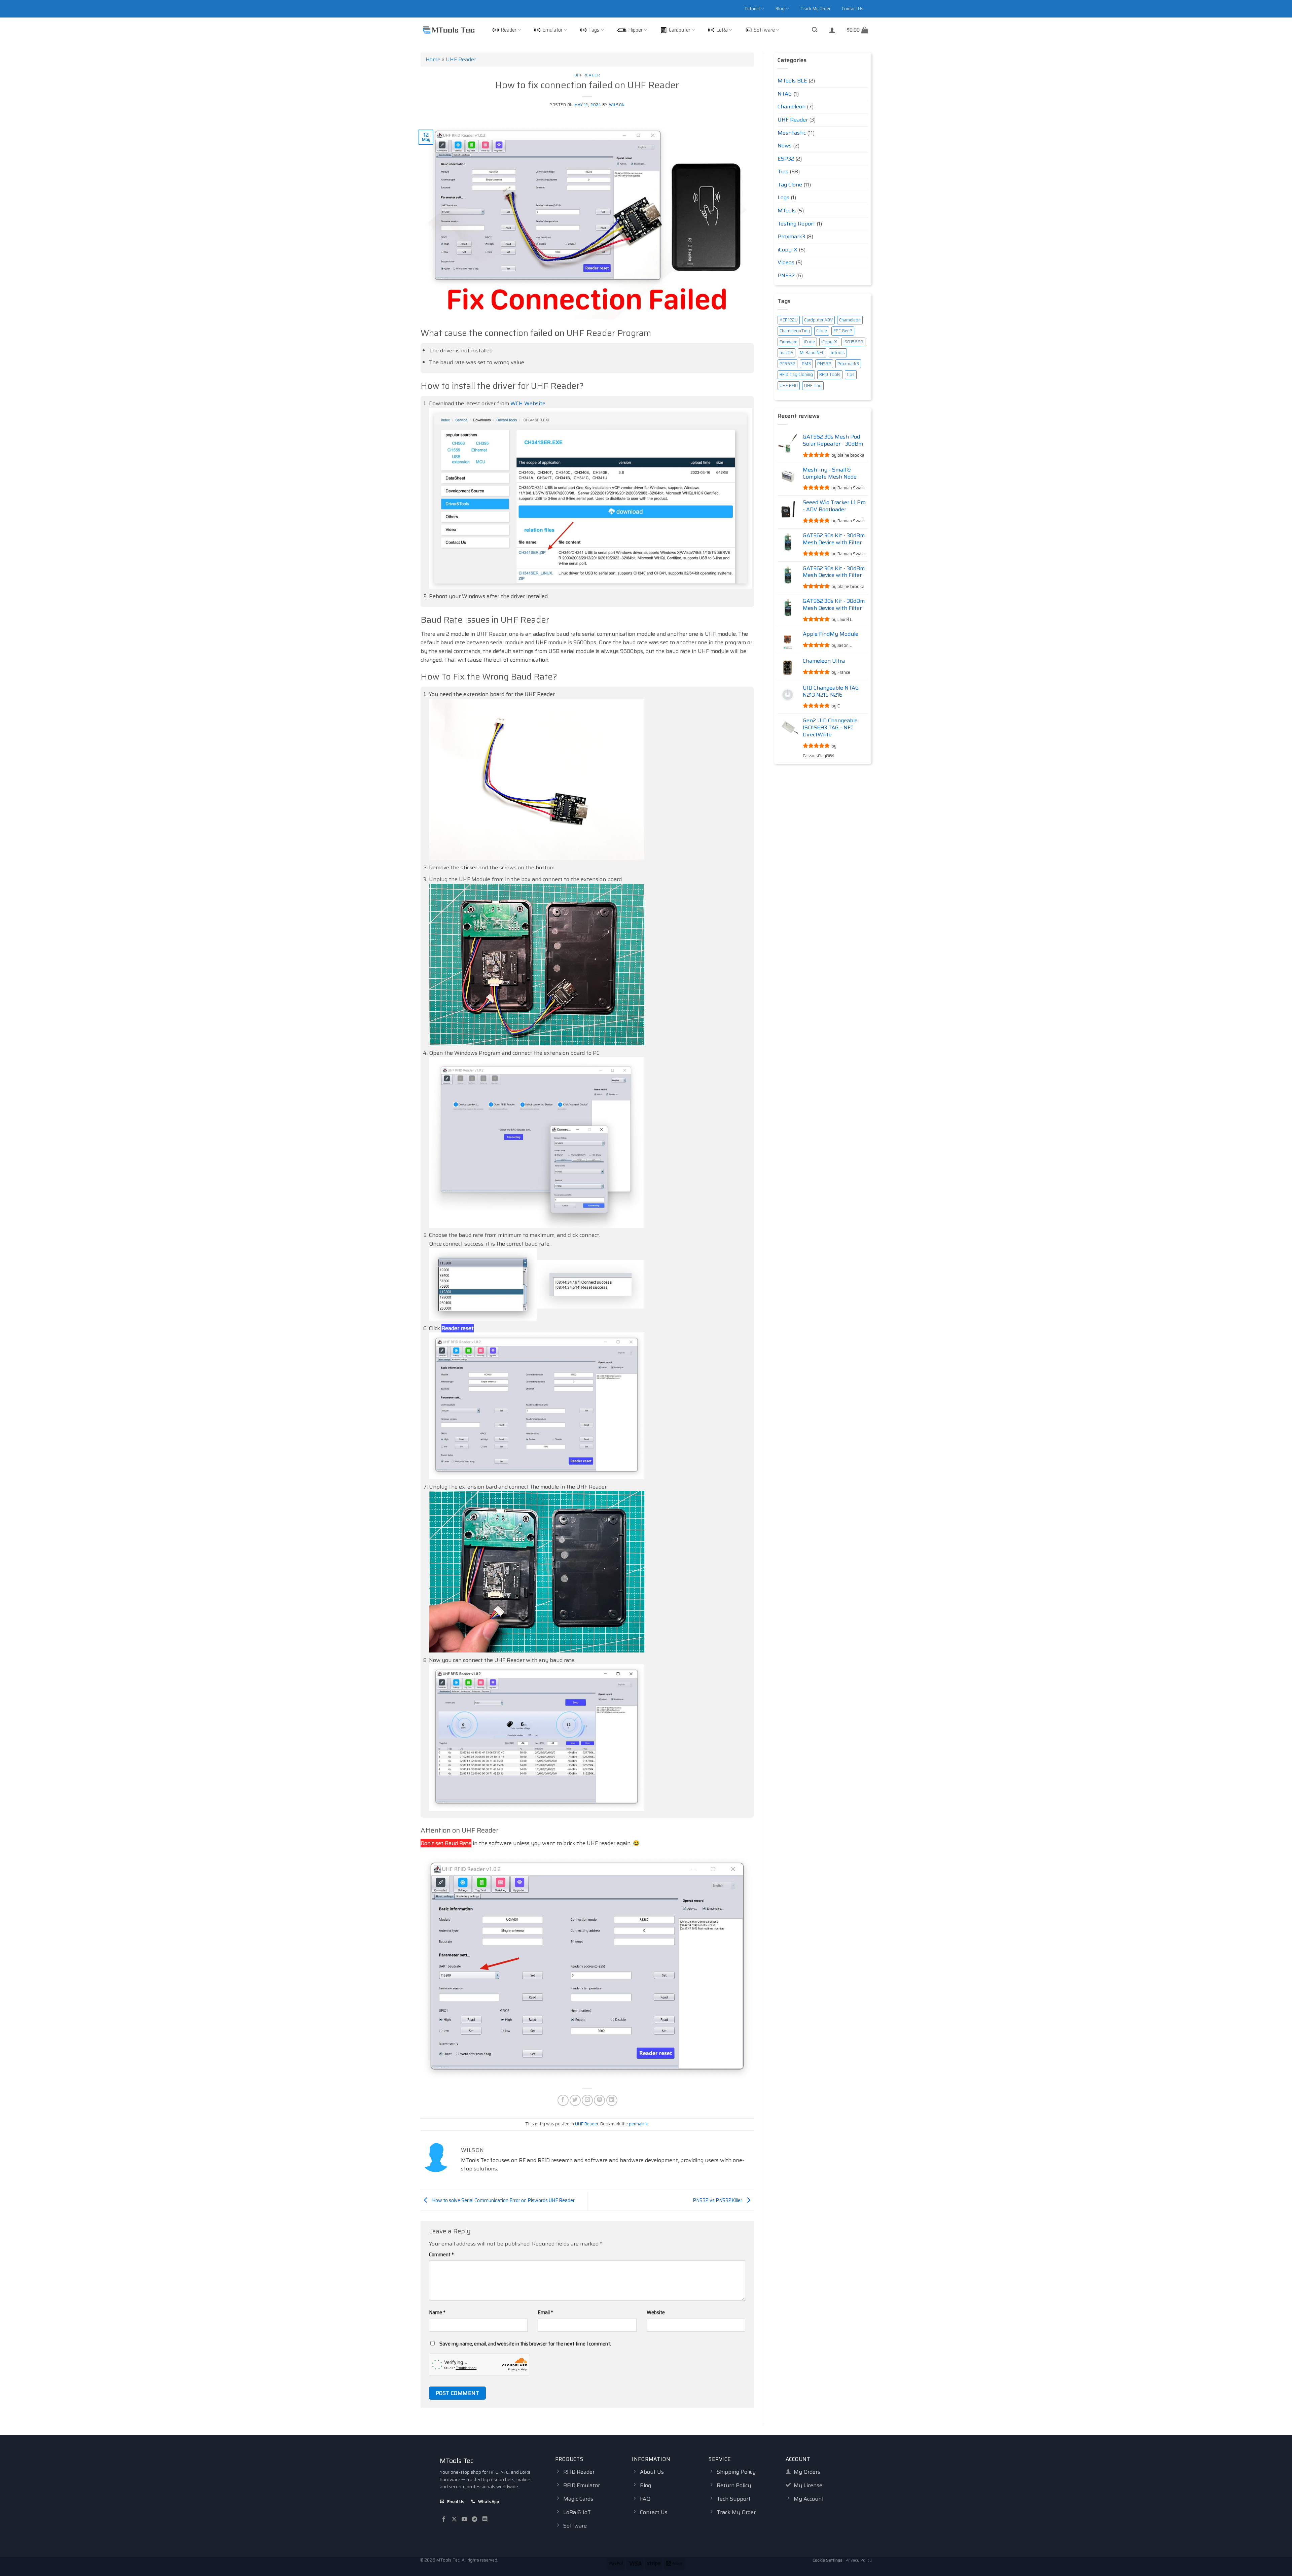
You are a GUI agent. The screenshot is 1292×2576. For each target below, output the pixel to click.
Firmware (788, 342)
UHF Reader (461, 59)
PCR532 (787, 364)
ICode (809, 342)
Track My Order (815, 9)
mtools (838, 353)
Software (764, 30)
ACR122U (789, 320)
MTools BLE (792, 81)
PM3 (806, 364)
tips (851, 374)
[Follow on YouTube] (464, 2519)
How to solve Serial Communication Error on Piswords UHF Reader (503, 2200)
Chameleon (792, 107)
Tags (594, 30)
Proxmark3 (791, 236)
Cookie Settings (828, 2560)
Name (437, 2312)
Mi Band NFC (812, 353)
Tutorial (752, 9)
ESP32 (786, 159)
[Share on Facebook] (563, 2100)
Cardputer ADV (818, 320)
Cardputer (680, 30)
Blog (780, 9)
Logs (783, 197)
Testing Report (796, 224)
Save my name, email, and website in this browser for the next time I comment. (525, 2344)
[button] (815, 30)
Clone (822, 331)
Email (545, 2312)
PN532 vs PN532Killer (718, 2200)
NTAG (785, 94)
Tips (783, 171)
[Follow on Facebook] (444, 2519)
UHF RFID (789, 386)
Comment (441, 2255)
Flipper (635, 30)
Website (656, 2312)
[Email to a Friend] (587, 2100)
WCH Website (528, 403)
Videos (786, 262)
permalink (638, 2124)
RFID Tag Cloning (796, 374)
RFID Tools (830, 374)
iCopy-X (787, 250)
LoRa (722, 30)
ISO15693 (853, 342)
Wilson (617, 105)
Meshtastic (792, 133)
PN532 (786, 275)
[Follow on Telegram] (474, 2519)
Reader (509, 30)
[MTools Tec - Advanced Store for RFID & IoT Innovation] (448, 30)
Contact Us (853, 9)
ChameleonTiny (795, 331)
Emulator (552, 30)
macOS (786, 353)
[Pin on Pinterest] (599, 2100)
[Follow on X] (454, 2519)
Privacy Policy (859, 2560)
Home (433, 59)
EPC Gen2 (843, 331)
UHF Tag (813, 386)
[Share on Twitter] (575, 2100)
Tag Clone (790, 185)
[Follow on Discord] (485, 2519)
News (785, 146)
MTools (787, 211)
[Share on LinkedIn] (612, 2100)
